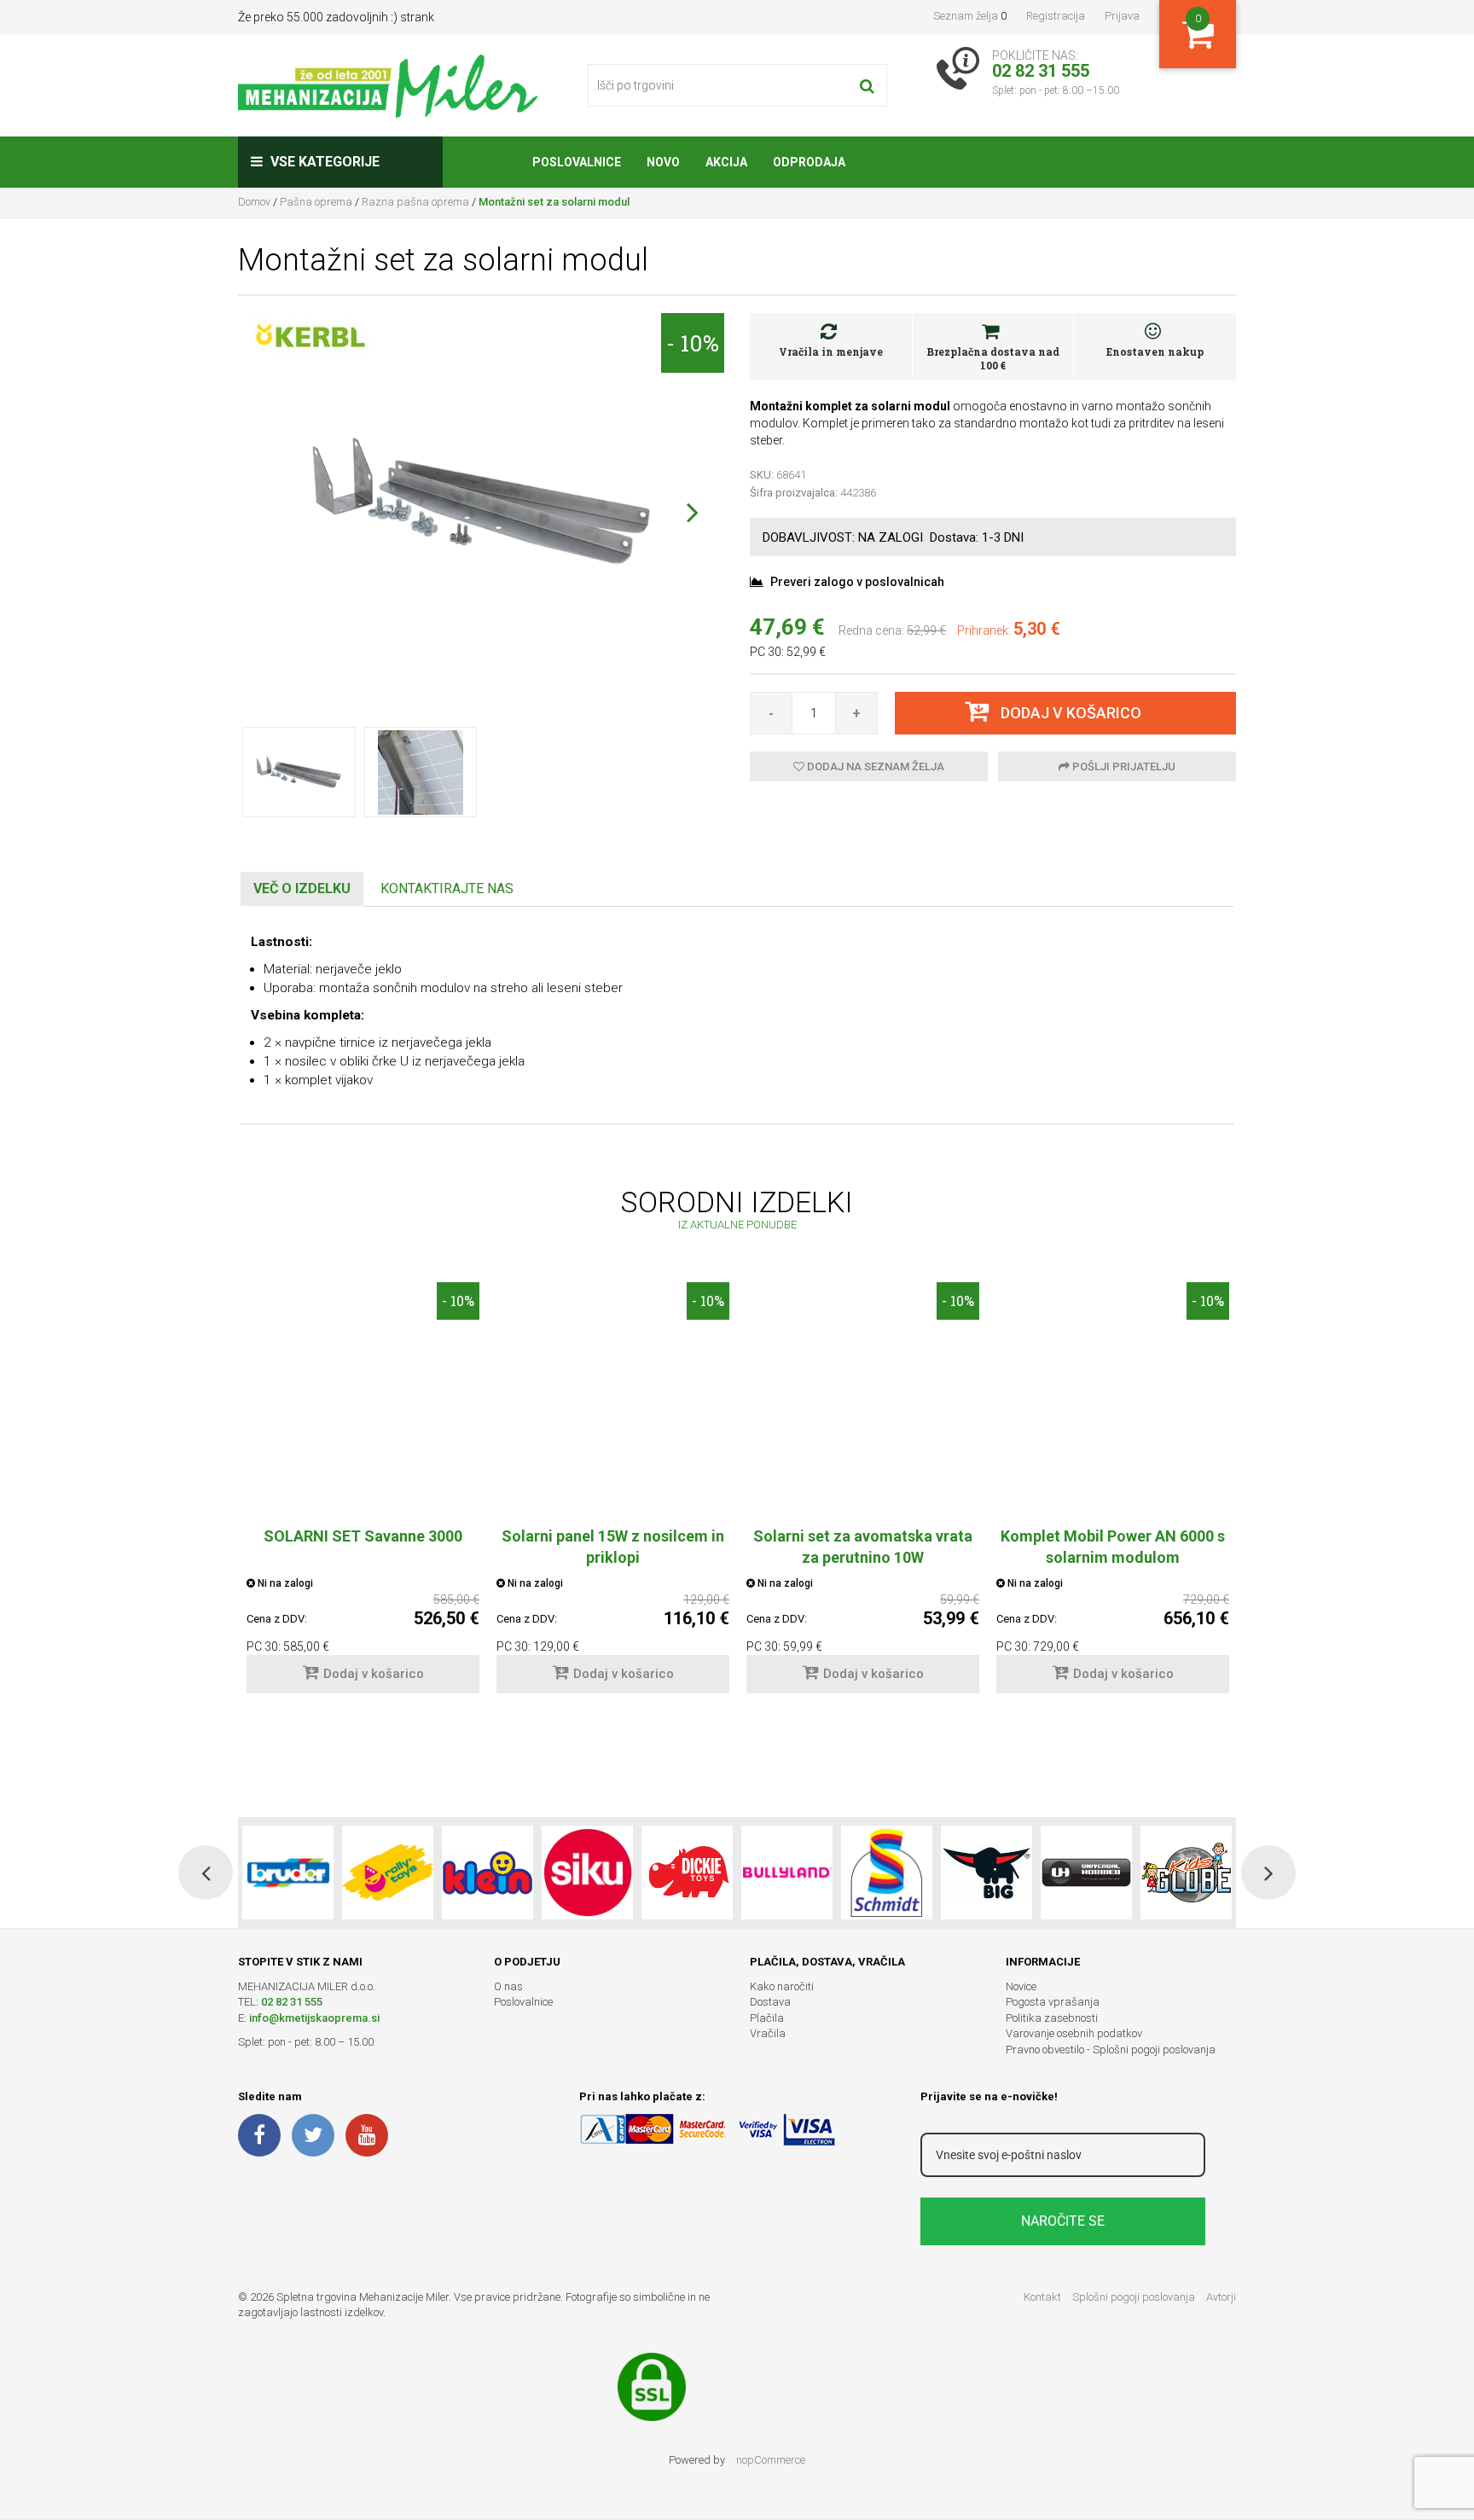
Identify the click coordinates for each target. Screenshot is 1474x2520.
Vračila (768, 2033)
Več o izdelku (302, 888)
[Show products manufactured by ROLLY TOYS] (388, 1873)
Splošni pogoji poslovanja (1134, 2297)
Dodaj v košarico (374, 1674)
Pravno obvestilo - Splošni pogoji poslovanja (1111, 2050)
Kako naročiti (782, 1986)
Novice (1021, 1986)
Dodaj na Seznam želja (874, 766)
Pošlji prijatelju (1123, 766)
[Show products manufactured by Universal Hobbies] (1086, 1873)
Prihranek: (984, 630)
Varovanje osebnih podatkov (1074, 2033)
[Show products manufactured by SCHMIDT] (887, 1873)
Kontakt (1042, 2297)
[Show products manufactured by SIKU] (587, 1873)
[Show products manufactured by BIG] (987, 1873)
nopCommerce (771, 2460)
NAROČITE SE (1063, 2221)
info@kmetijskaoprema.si (314, 2018)
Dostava (770, 2002)
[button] (692, 512)
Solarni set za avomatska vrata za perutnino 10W (863, 1547)
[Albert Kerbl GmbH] (310, 336)
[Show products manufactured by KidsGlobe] (1186, 1873)
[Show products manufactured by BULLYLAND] (787, 1873)
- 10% (693, 343)
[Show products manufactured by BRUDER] (288, 1873)
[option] (363, 1496)
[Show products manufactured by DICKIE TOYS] (687, 1873)
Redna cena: (871, 630)
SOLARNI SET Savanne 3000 (363, 1536)
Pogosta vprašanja (1053, 2002)
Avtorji (1221, 2297)
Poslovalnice (523, 2002)
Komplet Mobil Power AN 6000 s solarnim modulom (1113, 1547)
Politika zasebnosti (1052, 2018)
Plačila (767, 2018)
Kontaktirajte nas (447, 888)
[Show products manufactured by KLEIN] (487, 1873)
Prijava (1122, 16)
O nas (508, 1986)
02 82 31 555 (292, 2002)
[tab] (302, 889)
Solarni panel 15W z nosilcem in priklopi (613, 1547)
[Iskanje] (867, 85)
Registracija (1056, 16)
